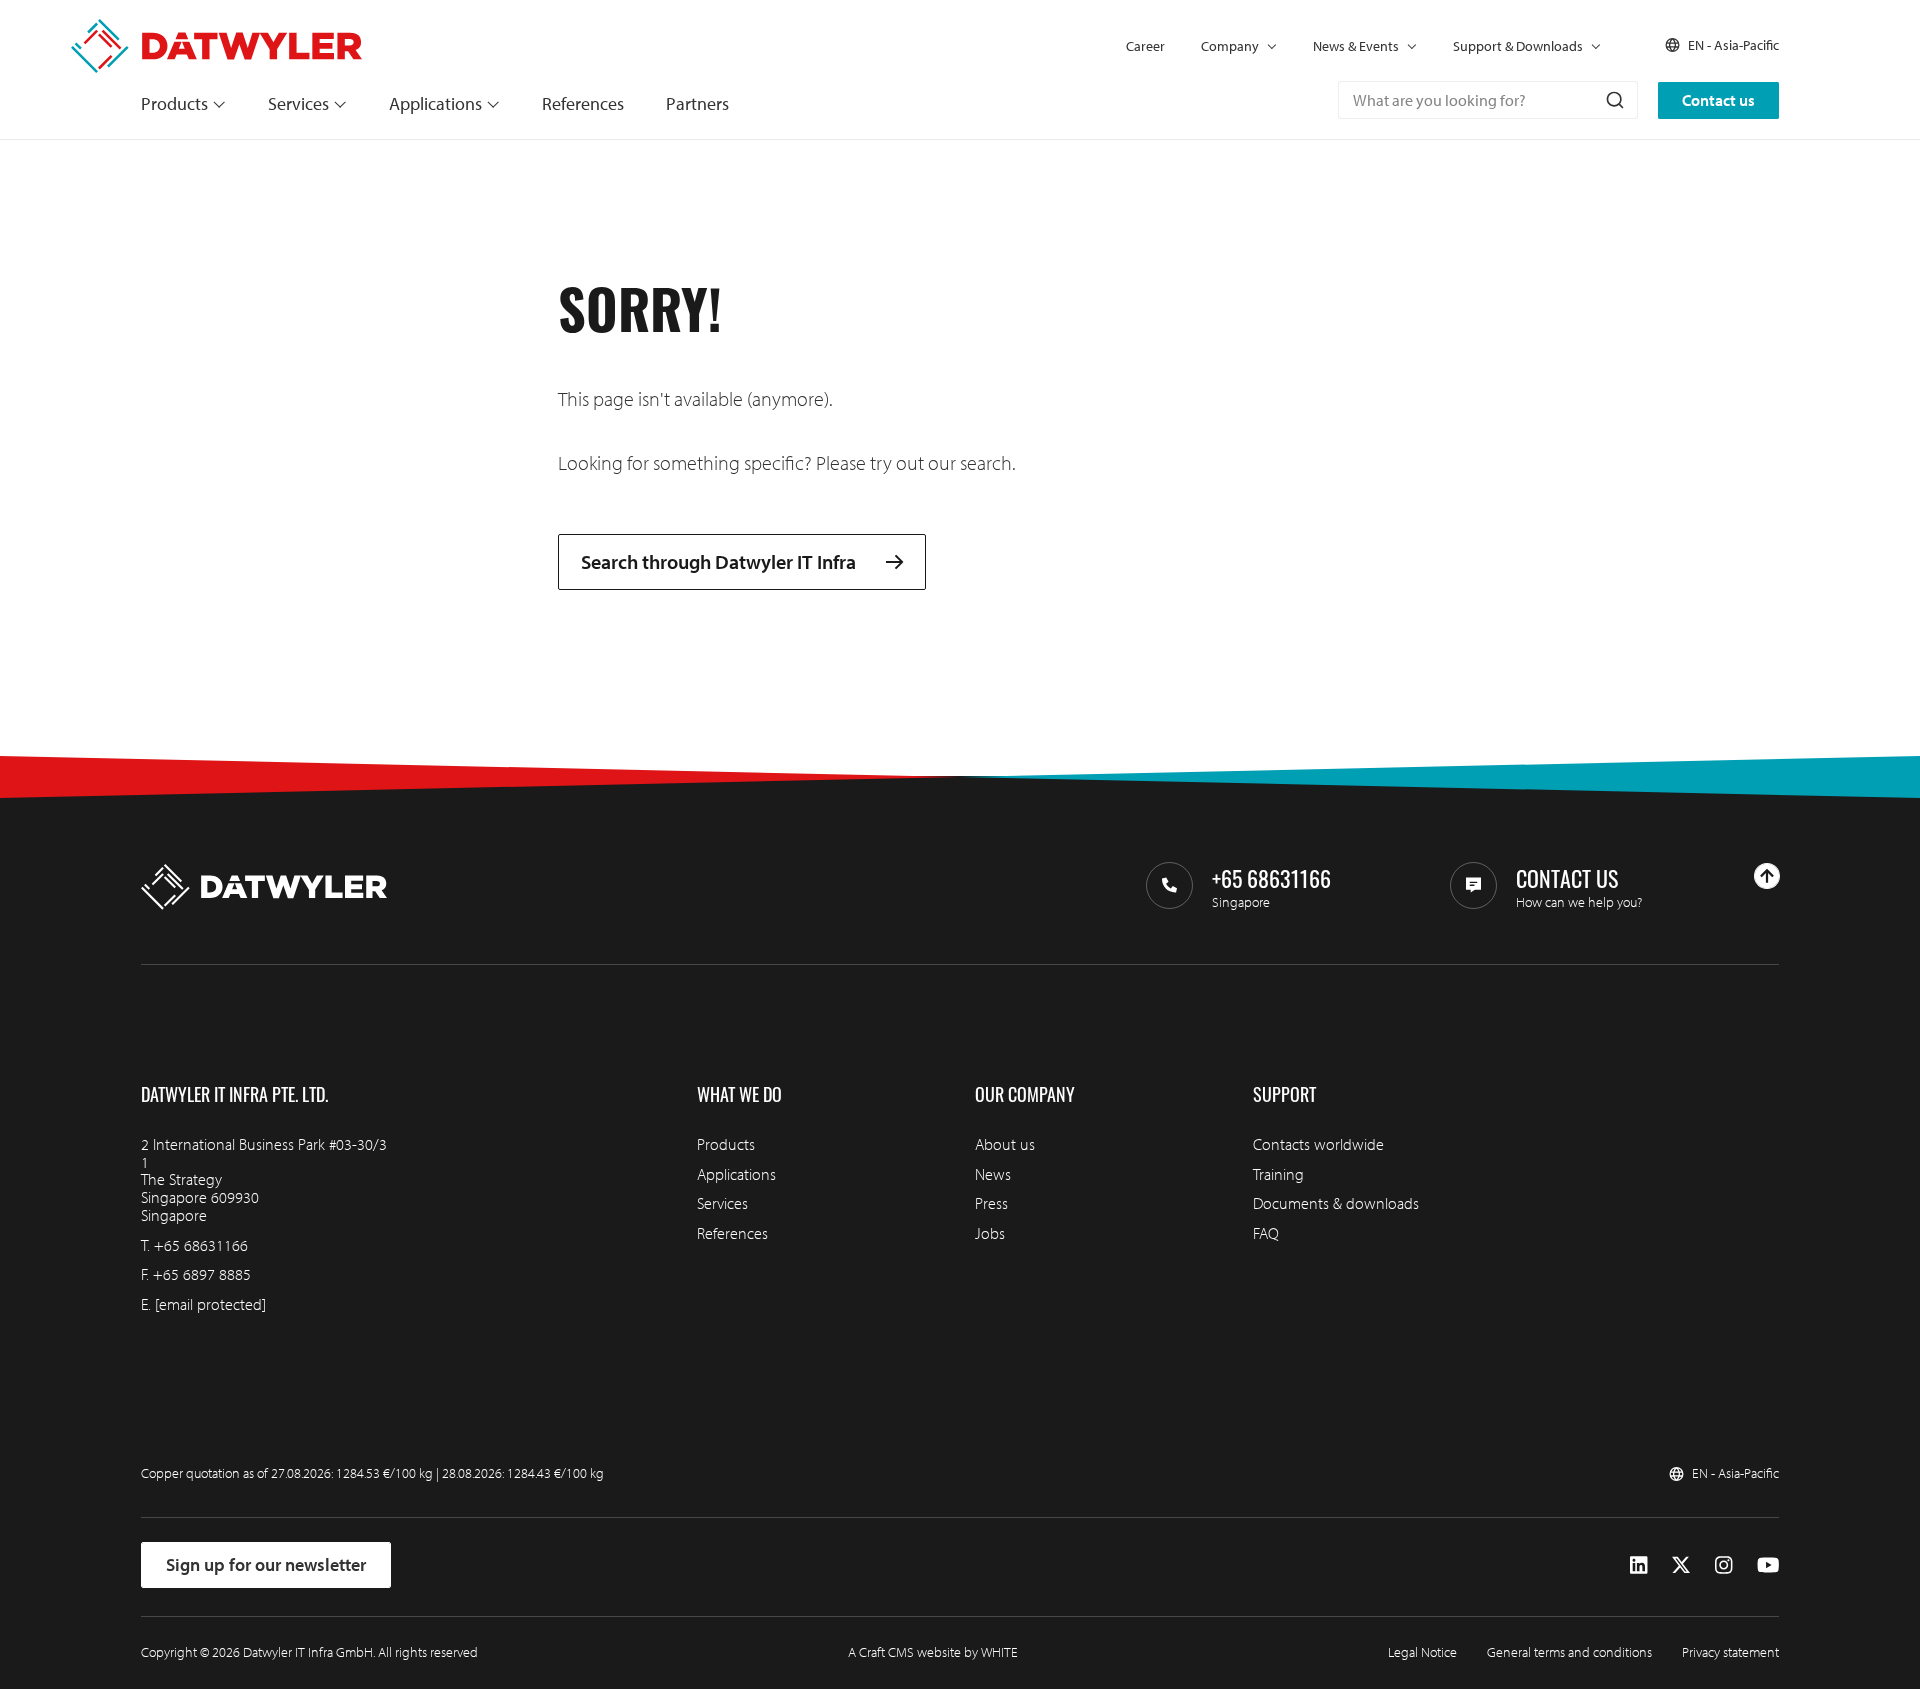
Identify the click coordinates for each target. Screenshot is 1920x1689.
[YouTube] (1768, 1565)
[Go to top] (1767, 876)
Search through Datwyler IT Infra (718, 562)
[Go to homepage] (216, 28)
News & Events (1356, 46)
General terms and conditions (1569, 1652)
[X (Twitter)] (1681, 1565)
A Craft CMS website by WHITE (933, 1652)
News (993, 1174)
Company (1230, 46)
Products (174, 103)
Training (1278, 1174)
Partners (697, 103)
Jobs (990, 1233)
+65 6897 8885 (202, 1274)
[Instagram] (1723, 1565)
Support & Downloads (1518, 46)
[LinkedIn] (1638, 1565)
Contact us (1718, 100)
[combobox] (1488, 100)
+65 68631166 (201, 1245)
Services (298, 103)
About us (1005, 1144)
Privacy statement (1730, 1652)
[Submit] (1613, 100)
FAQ (1266, 1233)
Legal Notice (1422, 1652)
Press (991, 1203)
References (583, 103)
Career (1145, 46)
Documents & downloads (1336, 1203)
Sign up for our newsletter (266, 1564)
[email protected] (210, 1304)
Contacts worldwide (1318, 1144)
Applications (435, 103)
